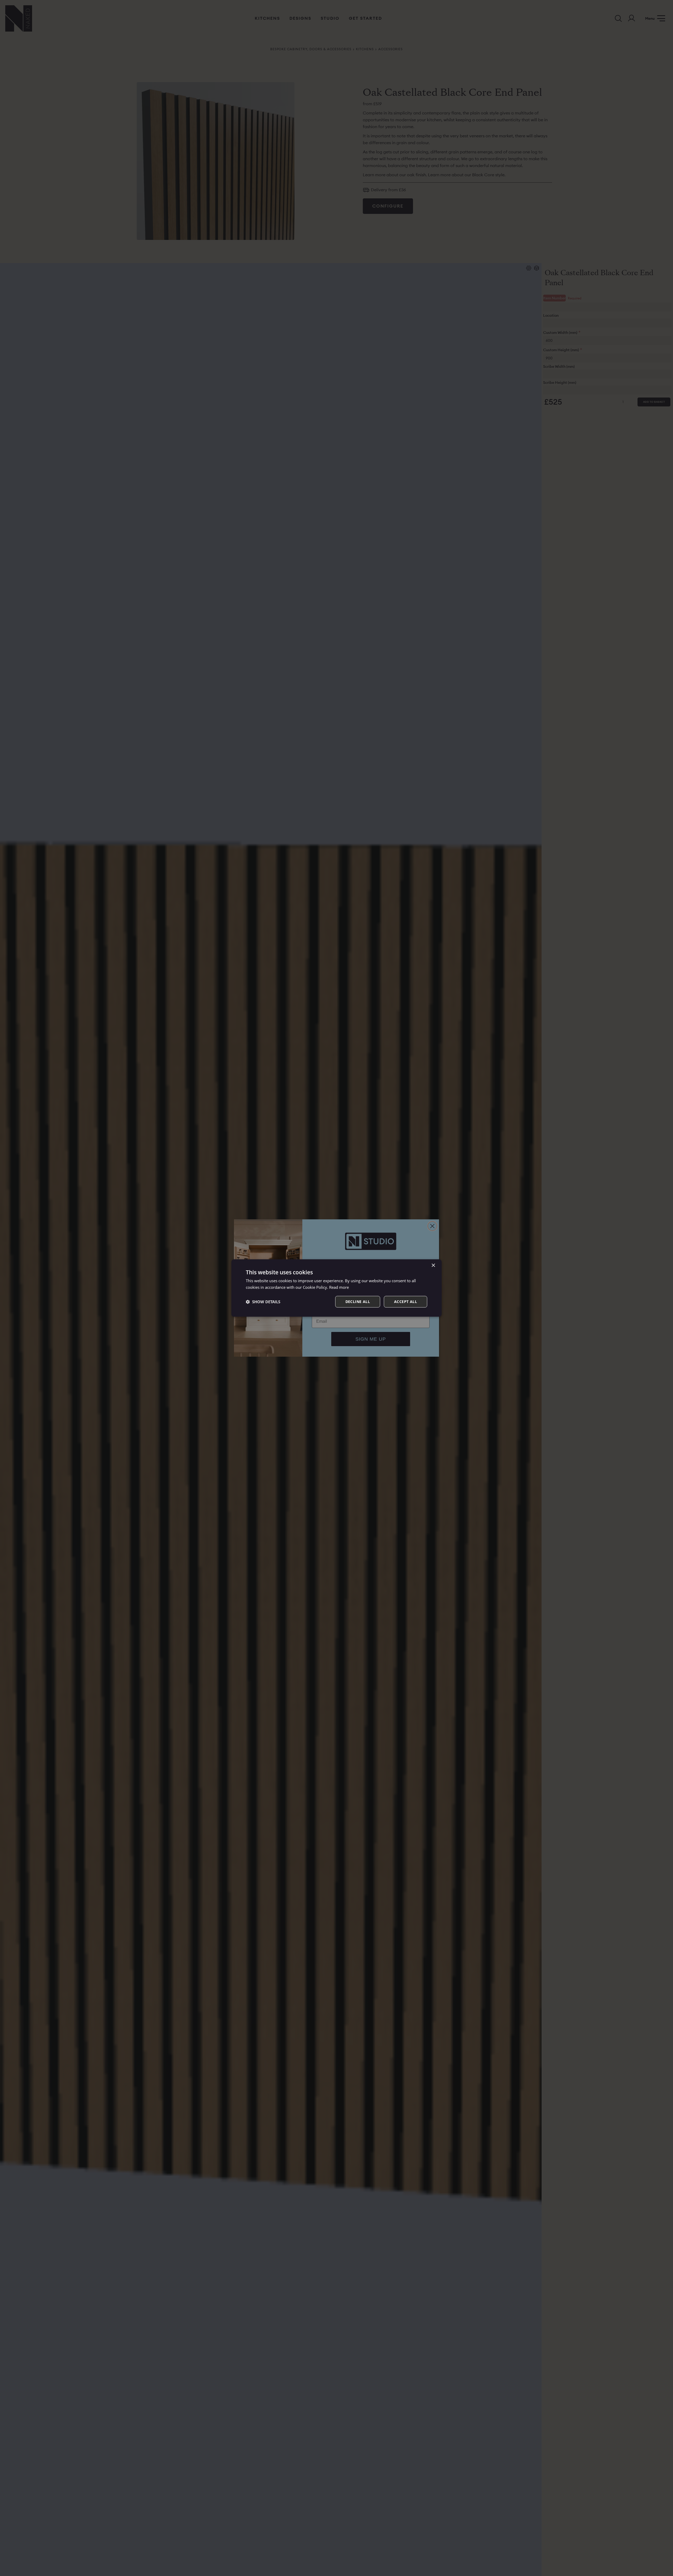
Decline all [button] (358, 1302)
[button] (263, 1302)
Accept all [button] (406, 1302)
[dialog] (336, 1288)
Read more (339, 1287)
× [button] (433, 1266)
